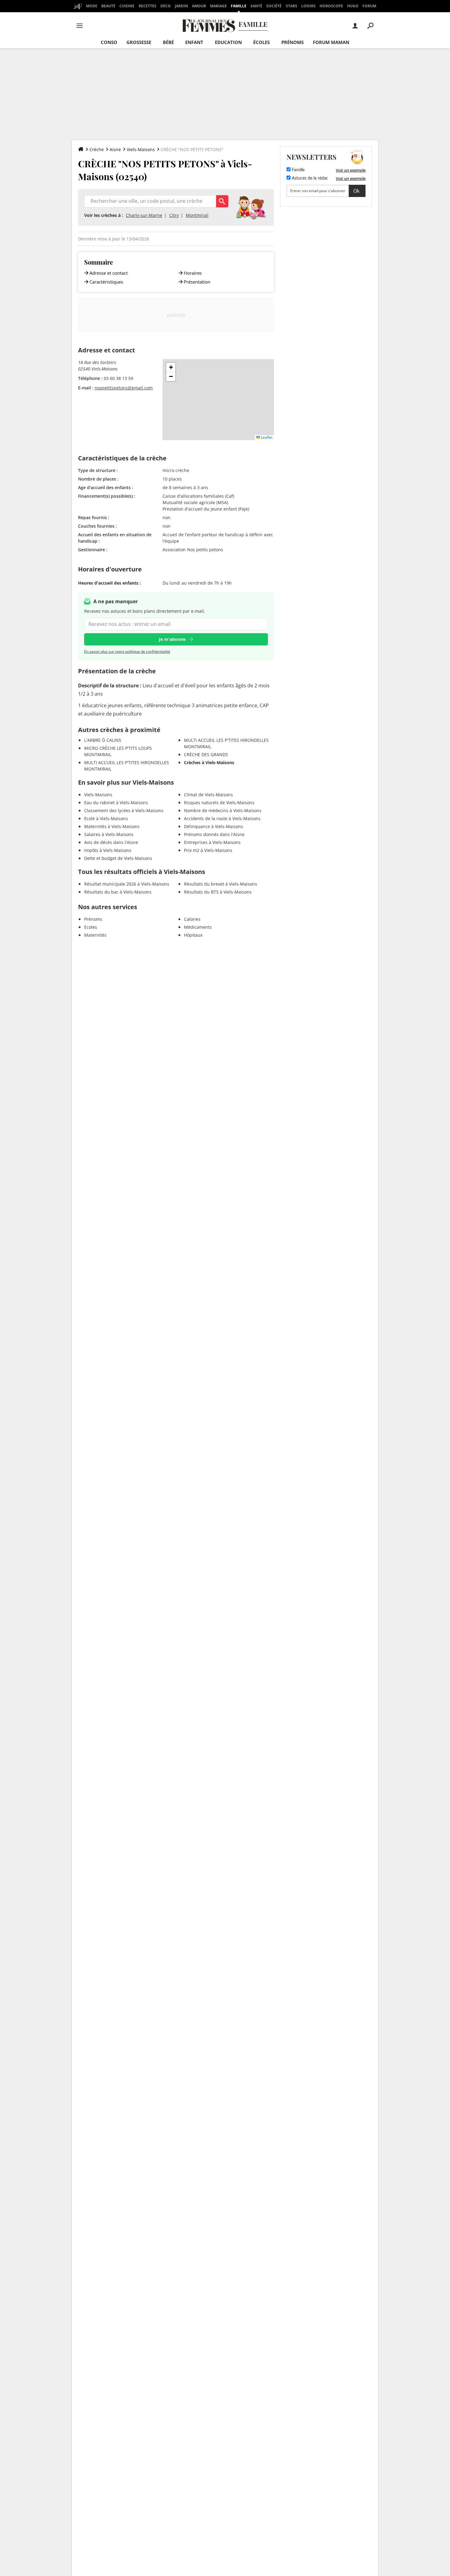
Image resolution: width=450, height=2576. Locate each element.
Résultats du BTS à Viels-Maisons (218, 892)
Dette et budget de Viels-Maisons (118, 858)
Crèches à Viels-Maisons (209, 762)
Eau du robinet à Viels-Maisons (116, 803)
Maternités (95, 935)
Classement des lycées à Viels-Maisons (124, 810)
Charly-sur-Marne (144, 215)
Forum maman (331, 42)
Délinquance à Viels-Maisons (214, 826)
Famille (239, 6)
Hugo (353, 6)
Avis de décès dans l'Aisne (111, 842)
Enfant (194, 42)
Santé (256, 6)
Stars (292, 6)
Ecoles (91, 927)
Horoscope (331, 6)
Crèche (97, 149)
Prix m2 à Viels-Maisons (208, 850)
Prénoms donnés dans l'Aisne (214, 834)
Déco (166, 6)
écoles (261, 42)
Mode (92, 6)
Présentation (197, 282)
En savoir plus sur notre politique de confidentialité (127, 651)
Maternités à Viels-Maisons (112, 826)
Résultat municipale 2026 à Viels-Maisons (127, 884)
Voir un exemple (351, 170)
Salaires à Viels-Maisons (109, 834)
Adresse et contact (109, 273)
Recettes (148, 6)
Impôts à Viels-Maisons (108, 850)
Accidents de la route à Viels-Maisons (222, 818)
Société (274, 6)
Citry (174, 215)
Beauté (108, 6)
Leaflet (266, 437)
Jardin (181, 6)
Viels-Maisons (141, 149)
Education (228, 42)
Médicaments (198, 927)
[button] (171, 367)
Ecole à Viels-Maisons (106, 818)
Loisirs (308, 6)
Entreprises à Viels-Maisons (212, 842)
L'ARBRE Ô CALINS (103, 740)
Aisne (115, 149)
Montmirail (197, 215)
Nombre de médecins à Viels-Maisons (223, 810)
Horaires (193, 273)
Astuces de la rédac (309, 178)
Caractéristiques (106, 282)
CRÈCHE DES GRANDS (206, 755)
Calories (192, 919)
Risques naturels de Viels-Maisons (219, 803)
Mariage (218, 6)
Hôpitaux (193, 935)
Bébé (168, 42)
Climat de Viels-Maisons (208, 795)
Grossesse (139, 42)
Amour (199, 6)
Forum (369, 6)
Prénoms (292, 42)
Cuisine (127, 6)
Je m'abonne (172, 639)
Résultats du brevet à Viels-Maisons (221, 884)
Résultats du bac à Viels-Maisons (118, 892)
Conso (109, 42)
